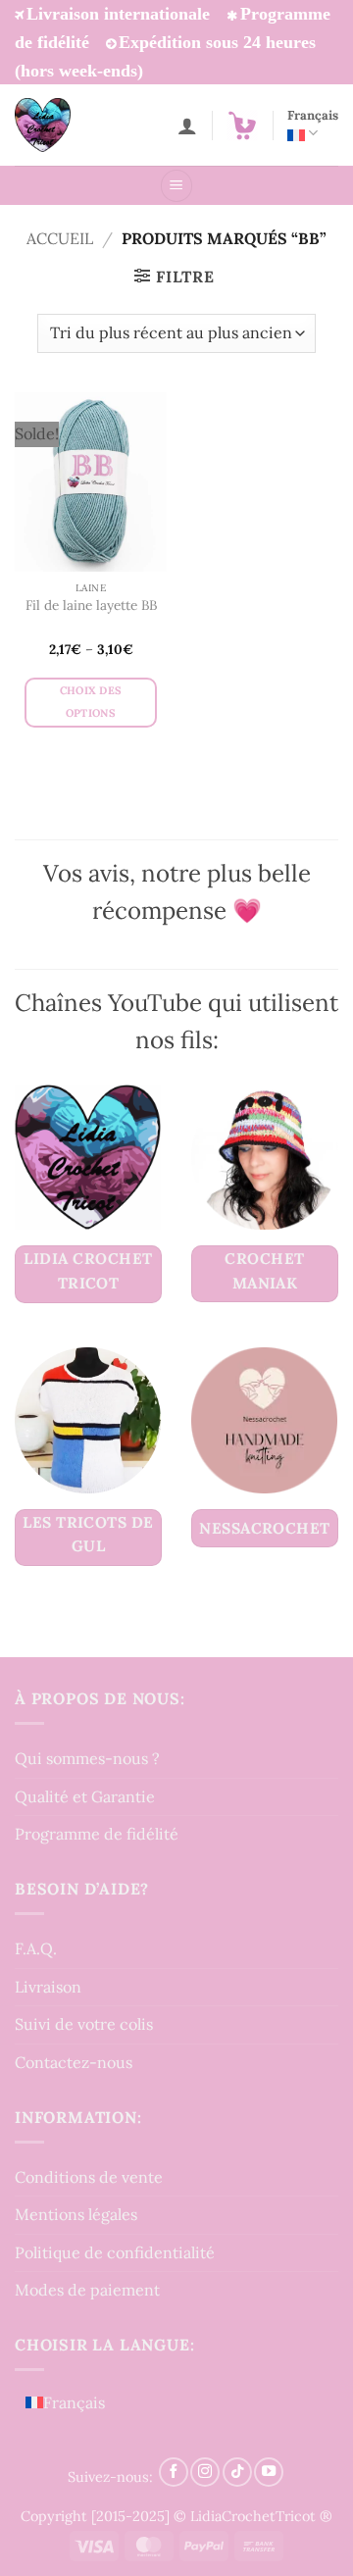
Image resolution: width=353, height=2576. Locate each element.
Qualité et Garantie (85, 1796)
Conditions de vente (89, 2177)
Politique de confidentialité (115, 2252)
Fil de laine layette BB (91, 606)
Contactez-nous (74, 2062)
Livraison (48, 1987)
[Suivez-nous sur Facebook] (174, 2472)
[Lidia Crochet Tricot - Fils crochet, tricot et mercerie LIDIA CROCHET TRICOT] (70, 125)
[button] (242, 126)
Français (313, 115)
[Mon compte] (187, 126)
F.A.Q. (36, 1948)
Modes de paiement (87, 2290)
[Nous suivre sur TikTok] (237, 2472)
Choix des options (91, 702)
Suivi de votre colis (84, 2024)
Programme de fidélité (97, 1834)
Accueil (60, 238)
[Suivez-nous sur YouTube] (269, 2472)
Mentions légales (76, 2214)
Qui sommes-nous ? (87, 1758)
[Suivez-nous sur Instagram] (205, 2472)
